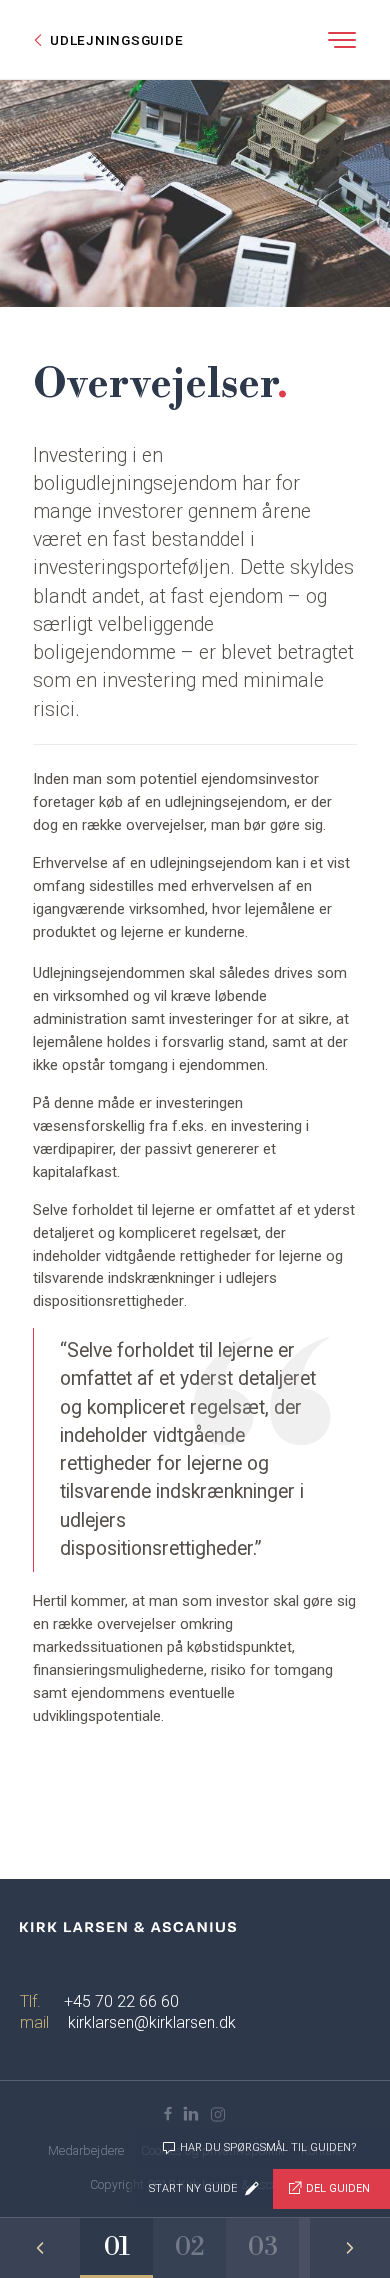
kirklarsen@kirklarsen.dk (152, 2023)
